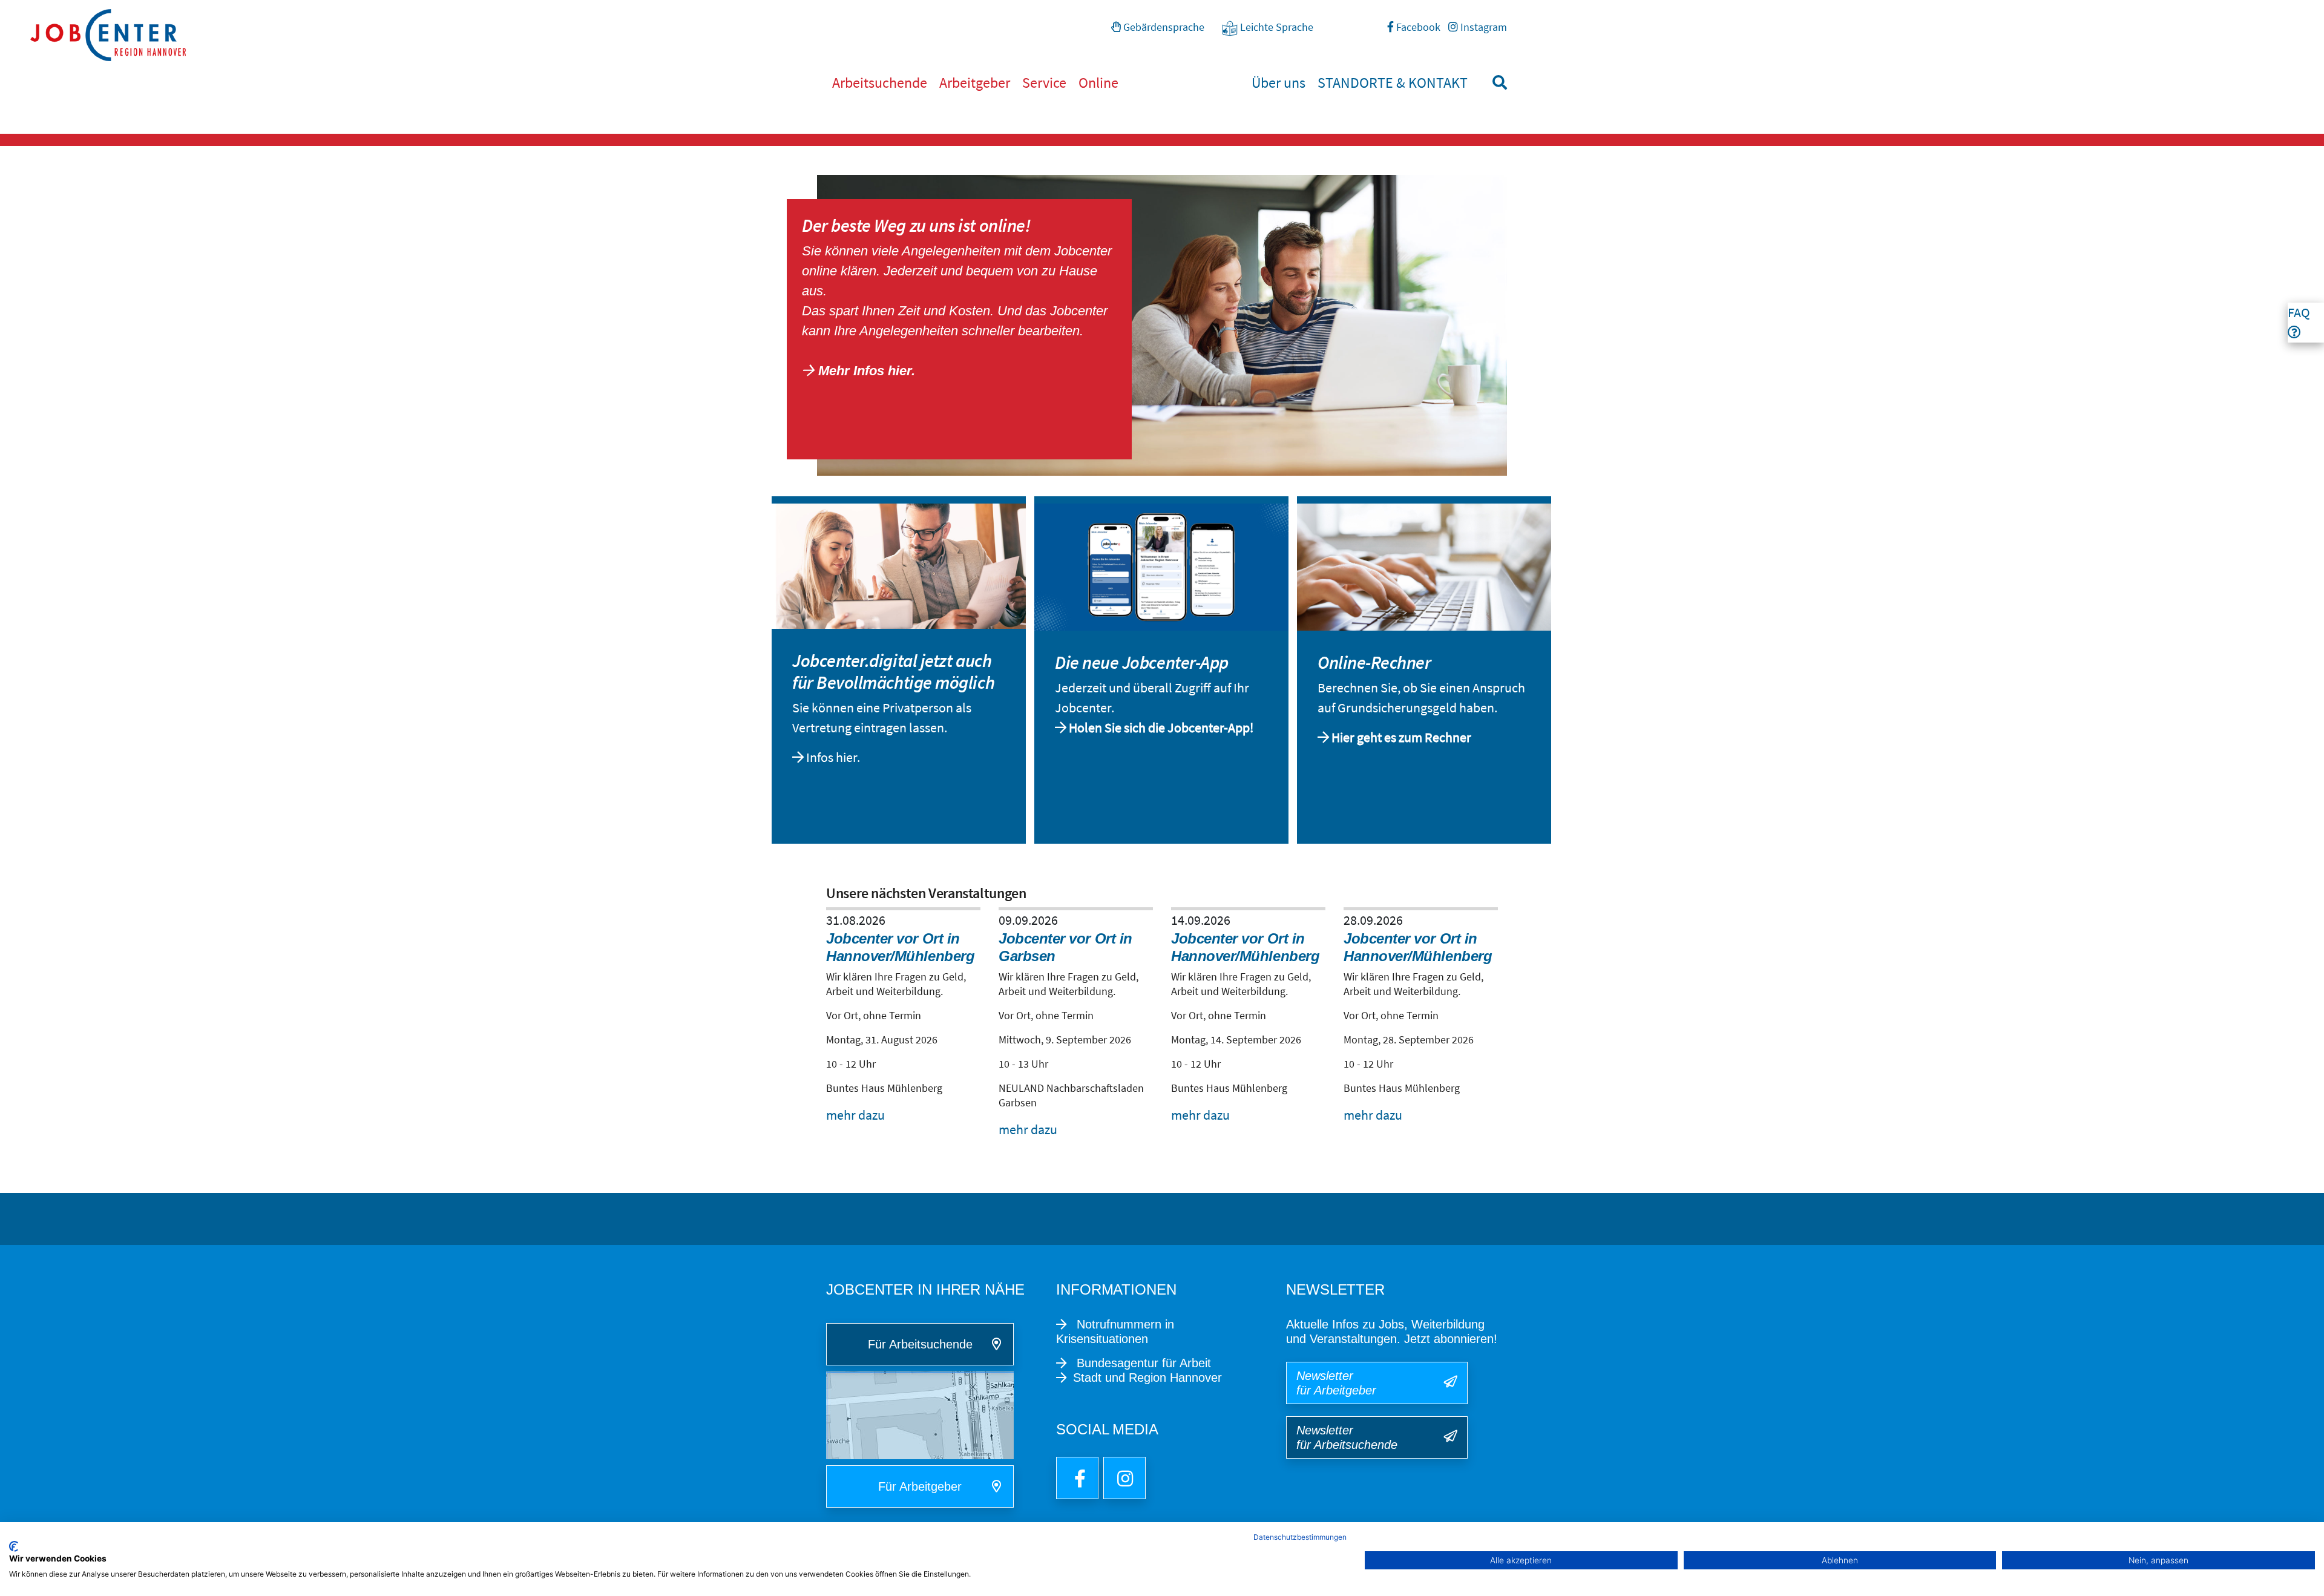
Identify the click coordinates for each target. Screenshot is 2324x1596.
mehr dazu (855, 1115)
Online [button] (1098, 83)
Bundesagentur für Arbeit (1142, 1363)
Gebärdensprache (1163, 27)
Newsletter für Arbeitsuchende (1347, 1437)
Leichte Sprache (1275, 27)
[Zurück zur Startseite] (1177, 35)
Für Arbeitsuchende (920, 1344)
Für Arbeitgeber (920, 1486)
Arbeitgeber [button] (975, 83)
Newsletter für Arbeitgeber (1336, 1383)
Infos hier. (834, 757)
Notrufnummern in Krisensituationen (1115, 1332)
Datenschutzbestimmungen (1300, 1537)
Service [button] (1044, 83)
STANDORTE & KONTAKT (1393, 83)
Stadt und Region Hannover (1147, 1378)
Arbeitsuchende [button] (880, 83)
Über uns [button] (1279, 83)
